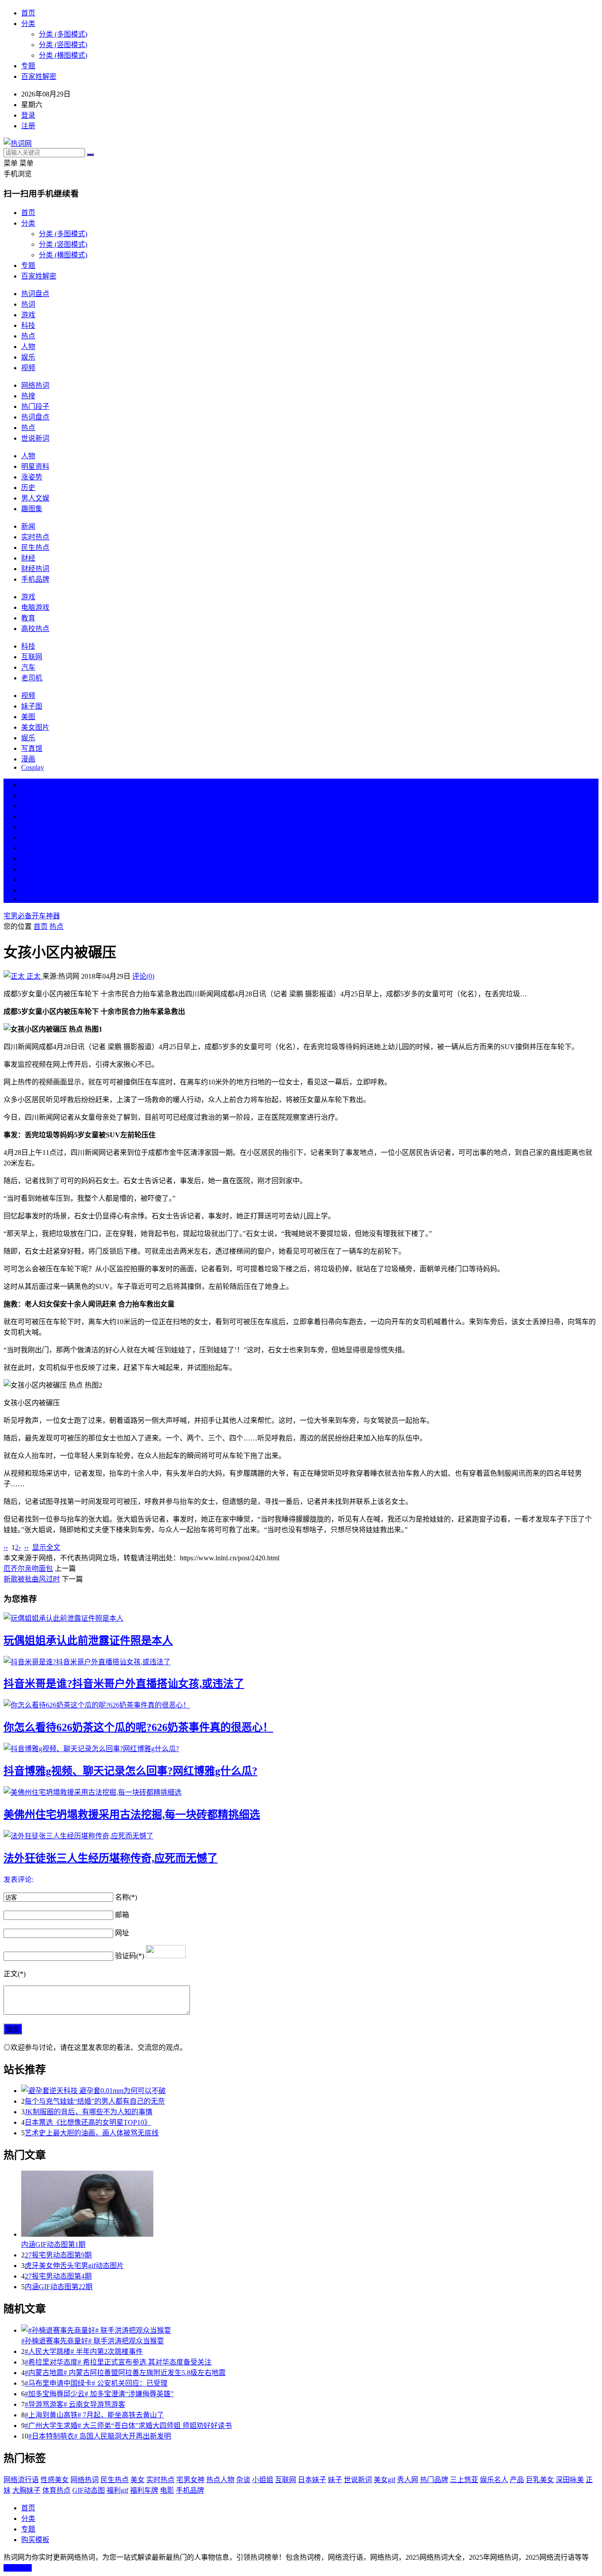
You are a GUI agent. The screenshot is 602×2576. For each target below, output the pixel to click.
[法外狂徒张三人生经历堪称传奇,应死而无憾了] (301, 1835)
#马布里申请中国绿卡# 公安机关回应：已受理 (96, 2383)
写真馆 (32, 748)
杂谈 (243, 2480)
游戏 (28, 315)
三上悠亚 (464, 2480)
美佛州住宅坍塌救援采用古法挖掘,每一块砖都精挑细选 (132, 1815)
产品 (517, 2480)
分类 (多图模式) (63, 34)
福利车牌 (144, 2490)
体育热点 (56, 2490)
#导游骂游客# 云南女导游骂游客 (75, 2404)
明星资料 (35, 466)
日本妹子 (312, 2480)
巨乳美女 (540, 2480)
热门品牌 (434, 2480)
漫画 (28, 759)
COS (28, 899)
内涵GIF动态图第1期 (53, 2244)
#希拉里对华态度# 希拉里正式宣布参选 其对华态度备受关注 (118, 2362)
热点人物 (220, 2480)
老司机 (32, 678)
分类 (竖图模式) (63, 45)
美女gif (385, 2480)
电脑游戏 (35, 607)
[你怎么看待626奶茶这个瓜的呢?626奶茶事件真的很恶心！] (301, 1704)
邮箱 (122, 1915)
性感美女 (55, 2480)
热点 (28, 336)
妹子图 (32, 706)
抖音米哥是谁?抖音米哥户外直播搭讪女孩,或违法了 (124, 1684)
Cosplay (33, 767)
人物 (28, 347)
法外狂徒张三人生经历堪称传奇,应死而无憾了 (111, 1858)
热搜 (28, 396)
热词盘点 (35, 294)
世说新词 (35, 438)
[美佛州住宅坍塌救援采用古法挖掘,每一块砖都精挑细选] (301, 1792)
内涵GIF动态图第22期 (59, 2287)
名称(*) (126, 1897)
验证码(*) (130, 1956)
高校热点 (35, 629)
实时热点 (35, 537)
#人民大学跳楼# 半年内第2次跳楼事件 (84, 2351)
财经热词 (35, 569)
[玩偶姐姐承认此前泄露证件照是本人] (301, 1618)
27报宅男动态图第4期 (58, 2276)
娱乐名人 (494, 2480)
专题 (28, 66)
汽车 (28, 667)
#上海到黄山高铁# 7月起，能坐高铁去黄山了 (94, 2415)
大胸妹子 (26, 2490)
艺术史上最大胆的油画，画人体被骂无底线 (92, 2133)
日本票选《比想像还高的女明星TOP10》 (88, 2122)
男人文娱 (35, 498)
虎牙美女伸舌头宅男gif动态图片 (74, 2266)
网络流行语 (21, 2480)
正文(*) (15, 1974)
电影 (167, 2490)
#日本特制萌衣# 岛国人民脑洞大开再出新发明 (100, 2436)
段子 (28, 848)
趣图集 (32, 509)
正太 (33, 976)
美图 (28, 717)
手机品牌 (35, 579)
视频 (28, 368)
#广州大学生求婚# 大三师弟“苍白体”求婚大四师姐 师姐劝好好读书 (128, 2426)
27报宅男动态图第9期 (58, 2255)
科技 (28, 325)
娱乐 (28, 357)
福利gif (117, 2490)
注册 (28, 126)
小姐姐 (263, 2480)
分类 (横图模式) (63, 55)
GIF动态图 (89, 2490)
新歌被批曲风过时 (32, 1579)
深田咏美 (570, 2480)
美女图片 (35, 727)
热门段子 (35, 406)
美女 (28, 869)
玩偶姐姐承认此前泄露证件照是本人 (88, 1641)
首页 (28, 13)
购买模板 (35, 2540)
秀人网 (408, 2480)
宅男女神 (190, 2480)
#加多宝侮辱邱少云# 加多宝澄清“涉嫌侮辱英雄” (99, 2394)
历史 (28, 488)
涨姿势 (32, 477)
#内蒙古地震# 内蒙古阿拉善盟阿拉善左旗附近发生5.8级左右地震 (125, 2373)
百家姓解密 (39, 76)
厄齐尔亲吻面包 (28, 1568)
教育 (28, 618)
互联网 (32, 657)
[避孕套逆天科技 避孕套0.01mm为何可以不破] (310, 2090)
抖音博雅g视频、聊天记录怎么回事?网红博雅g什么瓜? (130, 1771)
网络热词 (35, 385)
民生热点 (35, 547)
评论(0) (143, 976)
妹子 (335, 2480)
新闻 (28, 526)
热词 (28, 304)
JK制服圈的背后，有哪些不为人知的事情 (89, 2112)
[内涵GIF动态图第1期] (310, 2205)
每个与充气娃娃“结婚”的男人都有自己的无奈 (95, 2101)
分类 (28, 24)
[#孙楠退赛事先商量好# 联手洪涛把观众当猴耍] (310, 2330)
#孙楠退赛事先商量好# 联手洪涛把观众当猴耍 (93, 2341)
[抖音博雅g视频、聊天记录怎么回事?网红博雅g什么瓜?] (301, 1748)
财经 (28, 558)
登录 (28, 115)
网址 (122, 1933)
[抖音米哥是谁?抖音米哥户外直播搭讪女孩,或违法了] (301, 1661)
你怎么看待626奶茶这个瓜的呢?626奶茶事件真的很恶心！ (138, 1727)
